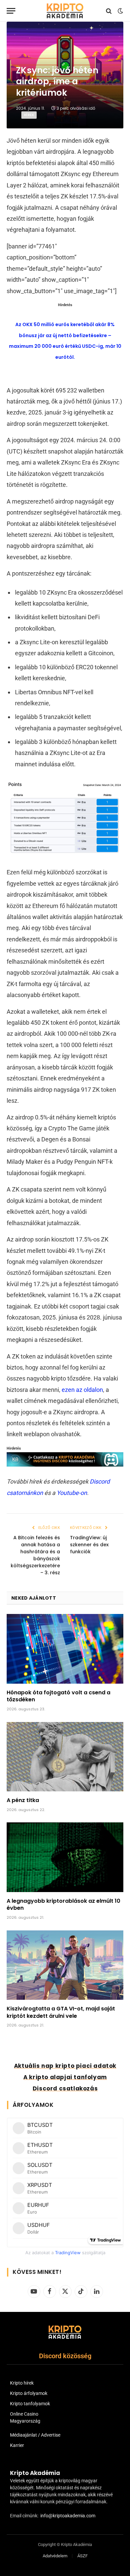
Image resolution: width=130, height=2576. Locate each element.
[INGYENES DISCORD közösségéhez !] (65, 1464)
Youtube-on (72, 1493)
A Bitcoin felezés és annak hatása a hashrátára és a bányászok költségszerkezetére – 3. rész (35, 1555)
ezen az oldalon (82, 1390)
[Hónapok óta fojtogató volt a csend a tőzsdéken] (65, 1649)
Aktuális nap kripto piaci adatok (65, 2066)
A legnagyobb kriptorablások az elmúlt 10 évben (63, 1905)
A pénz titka (23, 1800)
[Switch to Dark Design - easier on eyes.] (120, 11)
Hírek (29, 115)
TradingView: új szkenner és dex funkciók (89, 1545)
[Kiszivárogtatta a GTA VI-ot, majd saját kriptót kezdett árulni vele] (65, 1965)
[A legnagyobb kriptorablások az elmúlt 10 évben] (65, 1857)
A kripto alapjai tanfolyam (65, 2077)
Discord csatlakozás (65, 2088)
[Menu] (11, 11)
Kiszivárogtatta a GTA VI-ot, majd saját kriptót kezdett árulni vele (61, 2012)
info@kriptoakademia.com (68, 2516)
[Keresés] (109, 11)
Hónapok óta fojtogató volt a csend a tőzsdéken (58, 1696)
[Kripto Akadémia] (65, 11)
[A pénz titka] (65, 1757)
